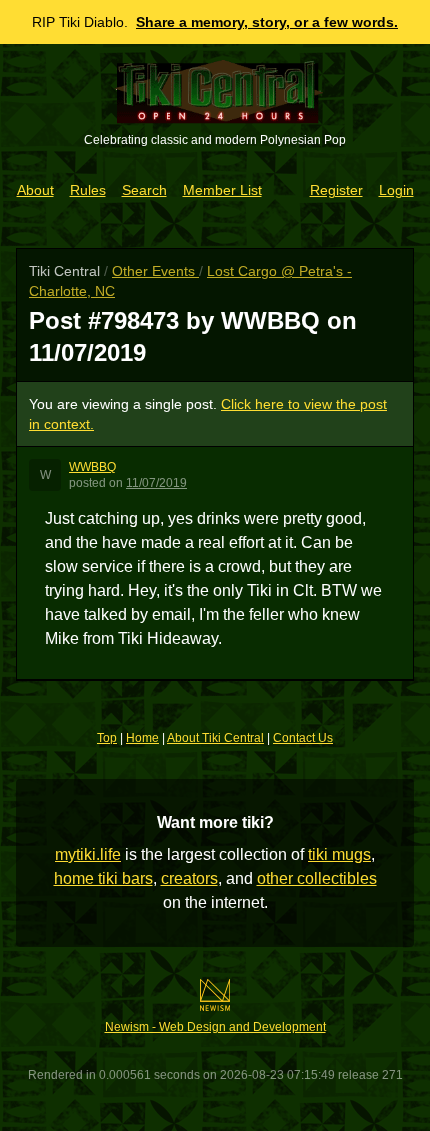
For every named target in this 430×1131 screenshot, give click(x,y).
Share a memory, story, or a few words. (267, 22)
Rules (88, 190)
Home (142, 738)
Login (396, 190)
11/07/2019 (156, 483)
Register (336, 190)
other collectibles (317, 878)
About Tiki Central (215, 738)
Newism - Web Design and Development (215, 1027)
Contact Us (303, 738)
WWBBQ (92, 467)
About (35, 190)
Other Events (155, 271)
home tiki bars (103, 878)
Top (107, 738)
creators (189, 878)
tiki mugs (339, 854)
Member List (222, 190)
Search (144, 190)
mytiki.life (88, 854)
